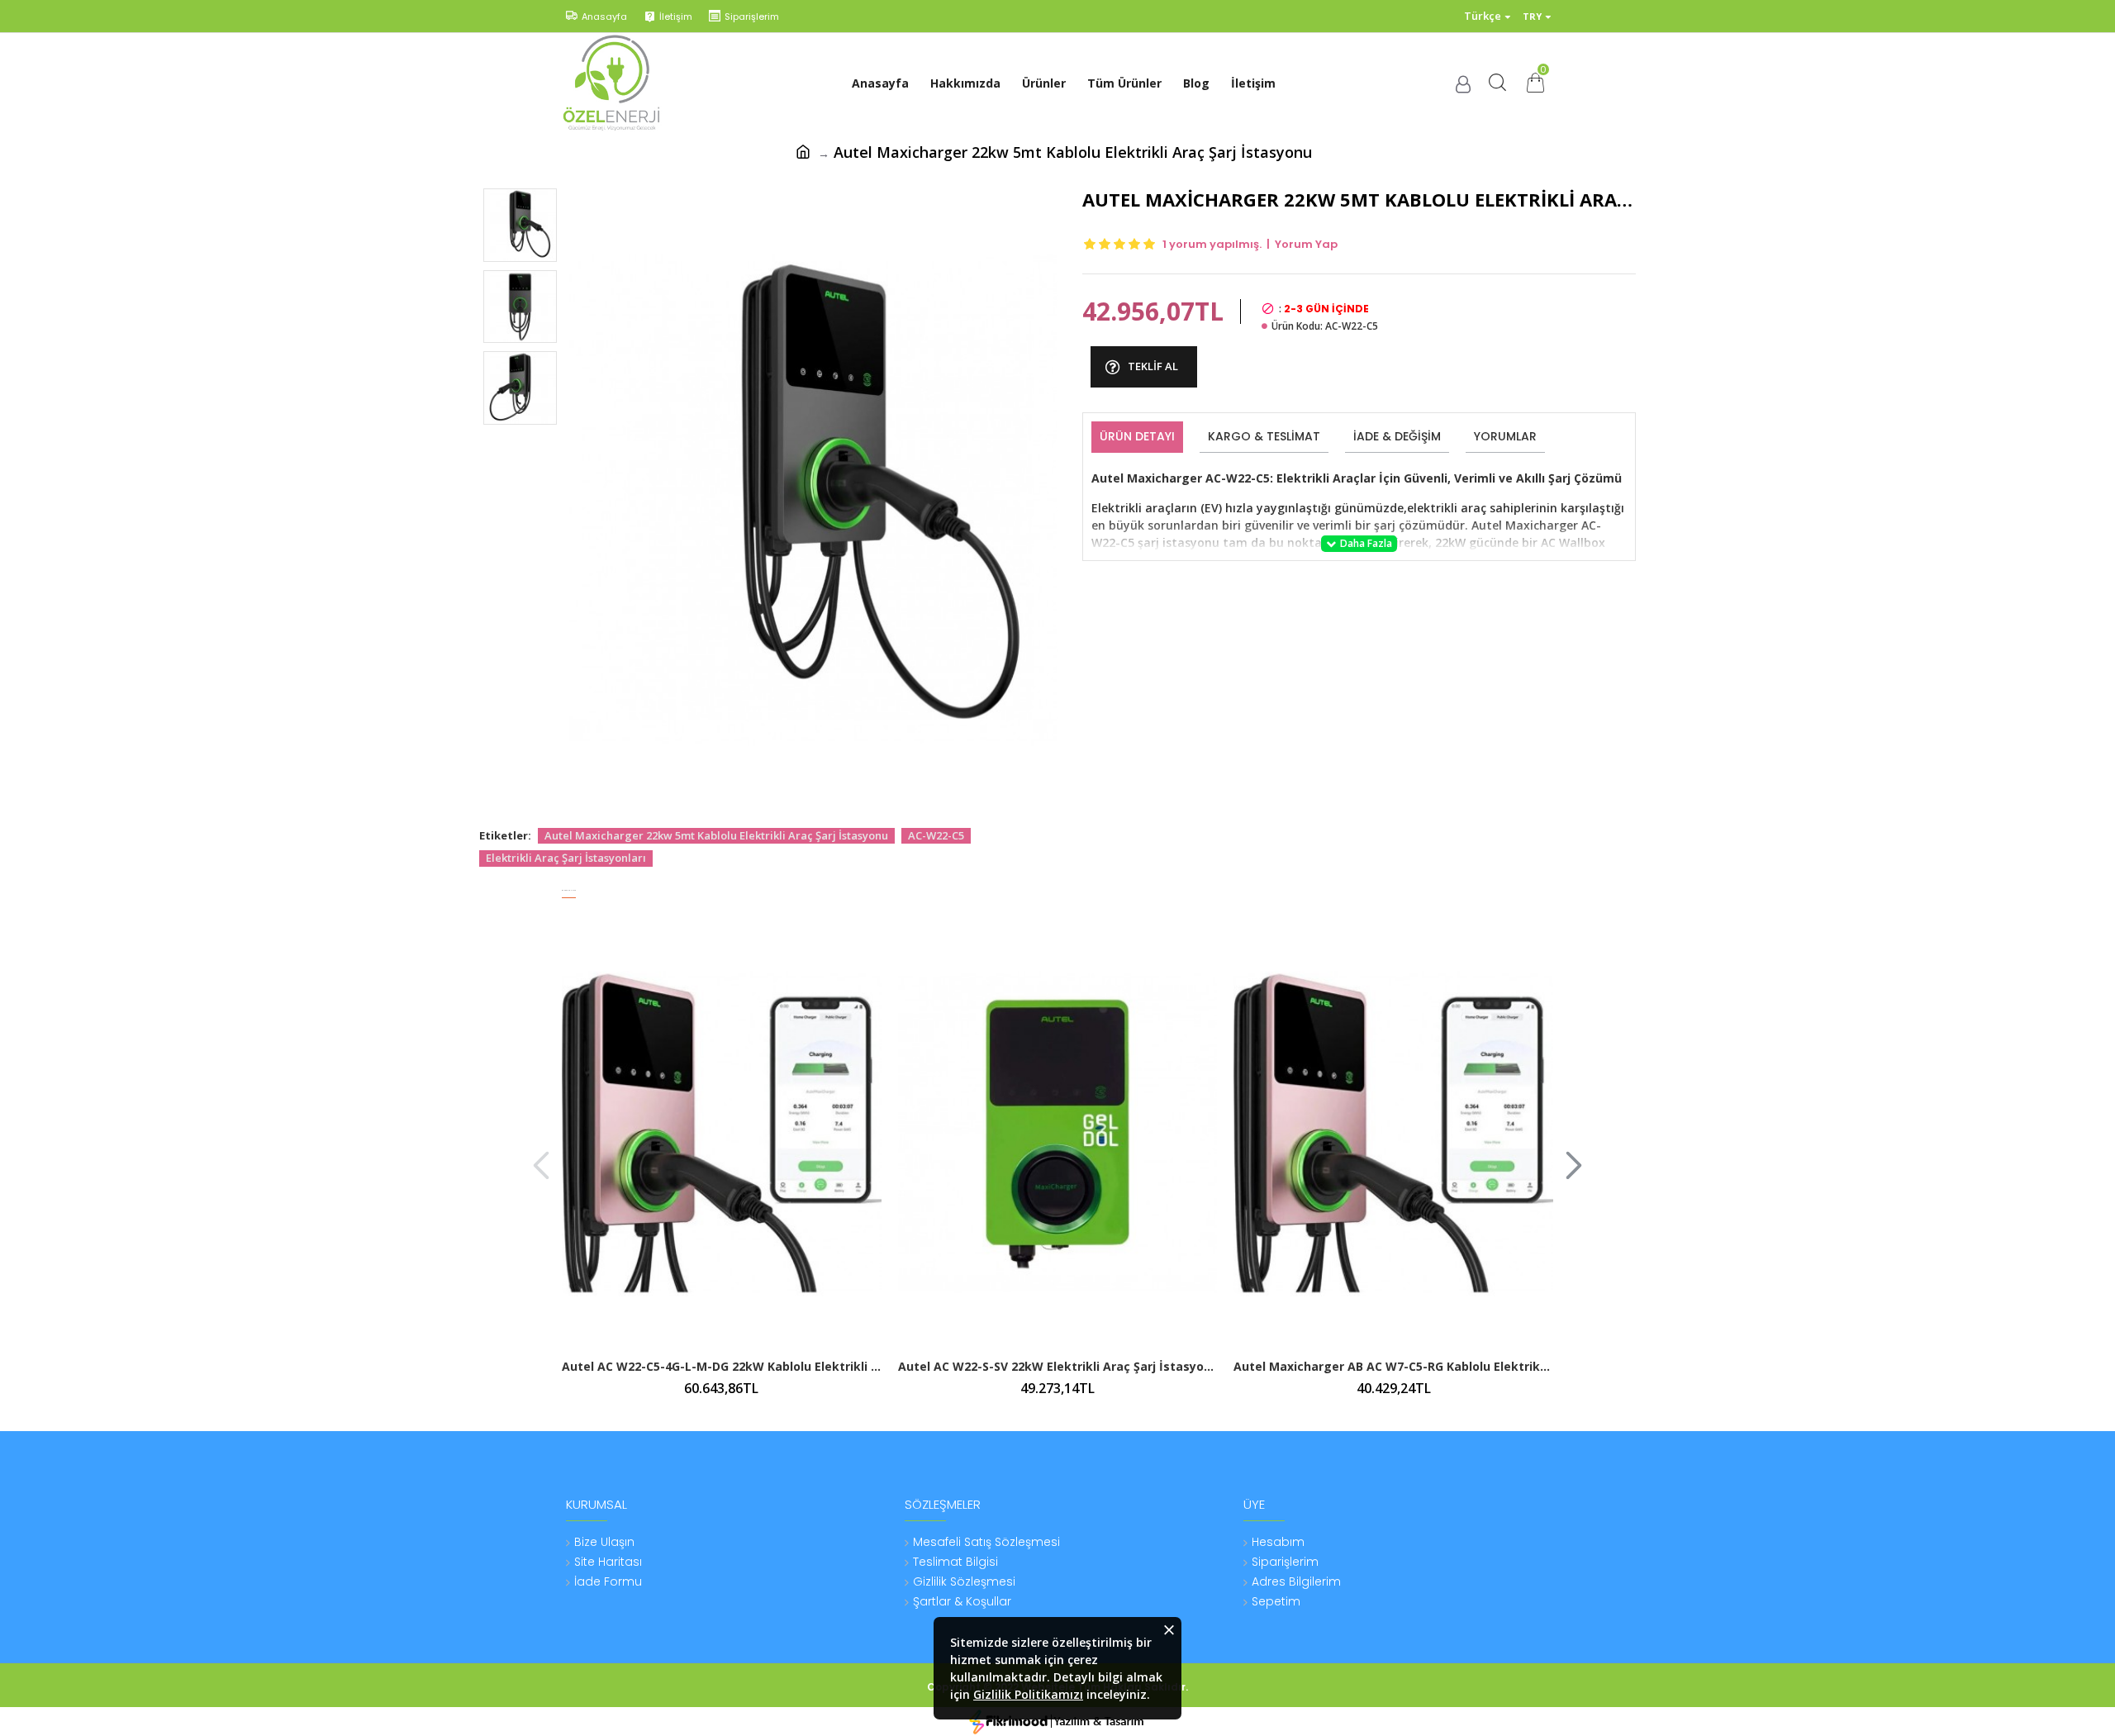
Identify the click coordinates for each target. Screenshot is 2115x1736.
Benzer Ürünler (569, 890)
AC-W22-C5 (936, 835)
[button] (541, 1165)
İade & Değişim (1397, 436)
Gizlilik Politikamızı (1028, 1694)
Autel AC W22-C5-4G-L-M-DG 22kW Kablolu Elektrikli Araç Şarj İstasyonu (722, 1367)
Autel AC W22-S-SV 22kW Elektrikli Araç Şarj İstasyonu (1058, 1367)
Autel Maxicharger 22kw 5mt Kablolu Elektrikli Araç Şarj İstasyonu (716, 835)
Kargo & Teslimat (1264, 436)
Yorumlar (1505, 436)
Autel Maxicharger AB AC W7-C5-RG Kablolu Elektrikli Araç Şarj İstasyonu (1393, 1367)
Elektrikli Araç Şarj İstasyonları (566, 858)
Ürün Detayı (1137, 436)
